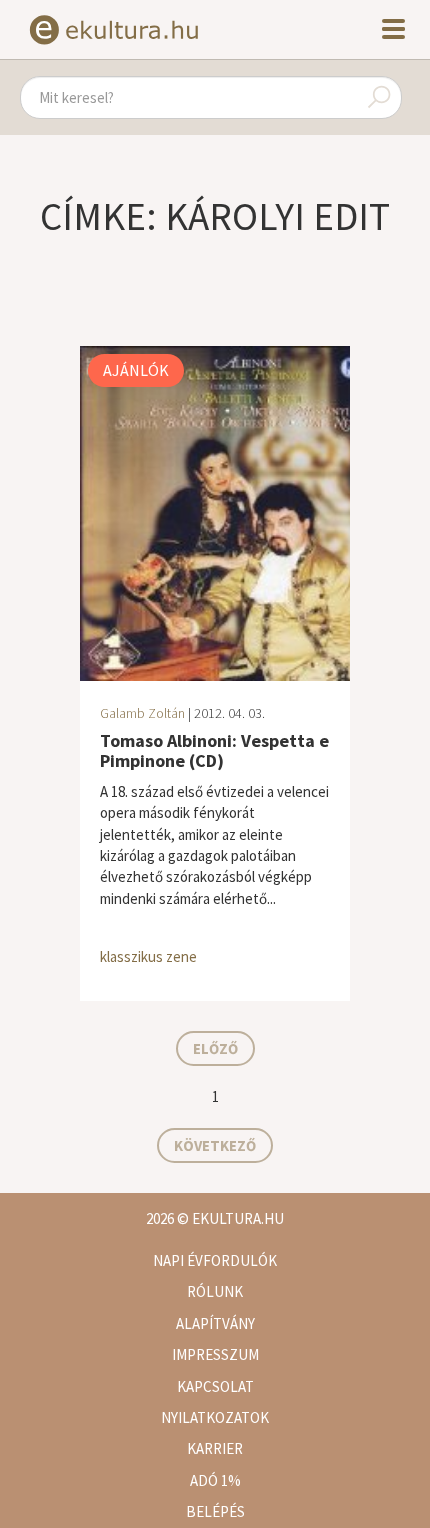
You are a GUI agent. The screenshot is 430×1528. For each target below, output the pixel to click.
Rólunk (215, 1291)
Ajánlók (136, 370)
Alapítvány (215, 1323)
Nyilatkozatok (215, 1417)
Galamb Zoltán (142, 713)
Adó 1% (215, 1480)
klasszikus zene (148, 956)
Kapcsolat (215, 1386)
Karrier (215, 1448)
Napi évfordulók (215, 1260)
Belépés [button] (215, 1511)
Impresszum (215, 1354)
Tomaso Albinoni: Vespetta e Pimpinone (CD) (214, 750)
